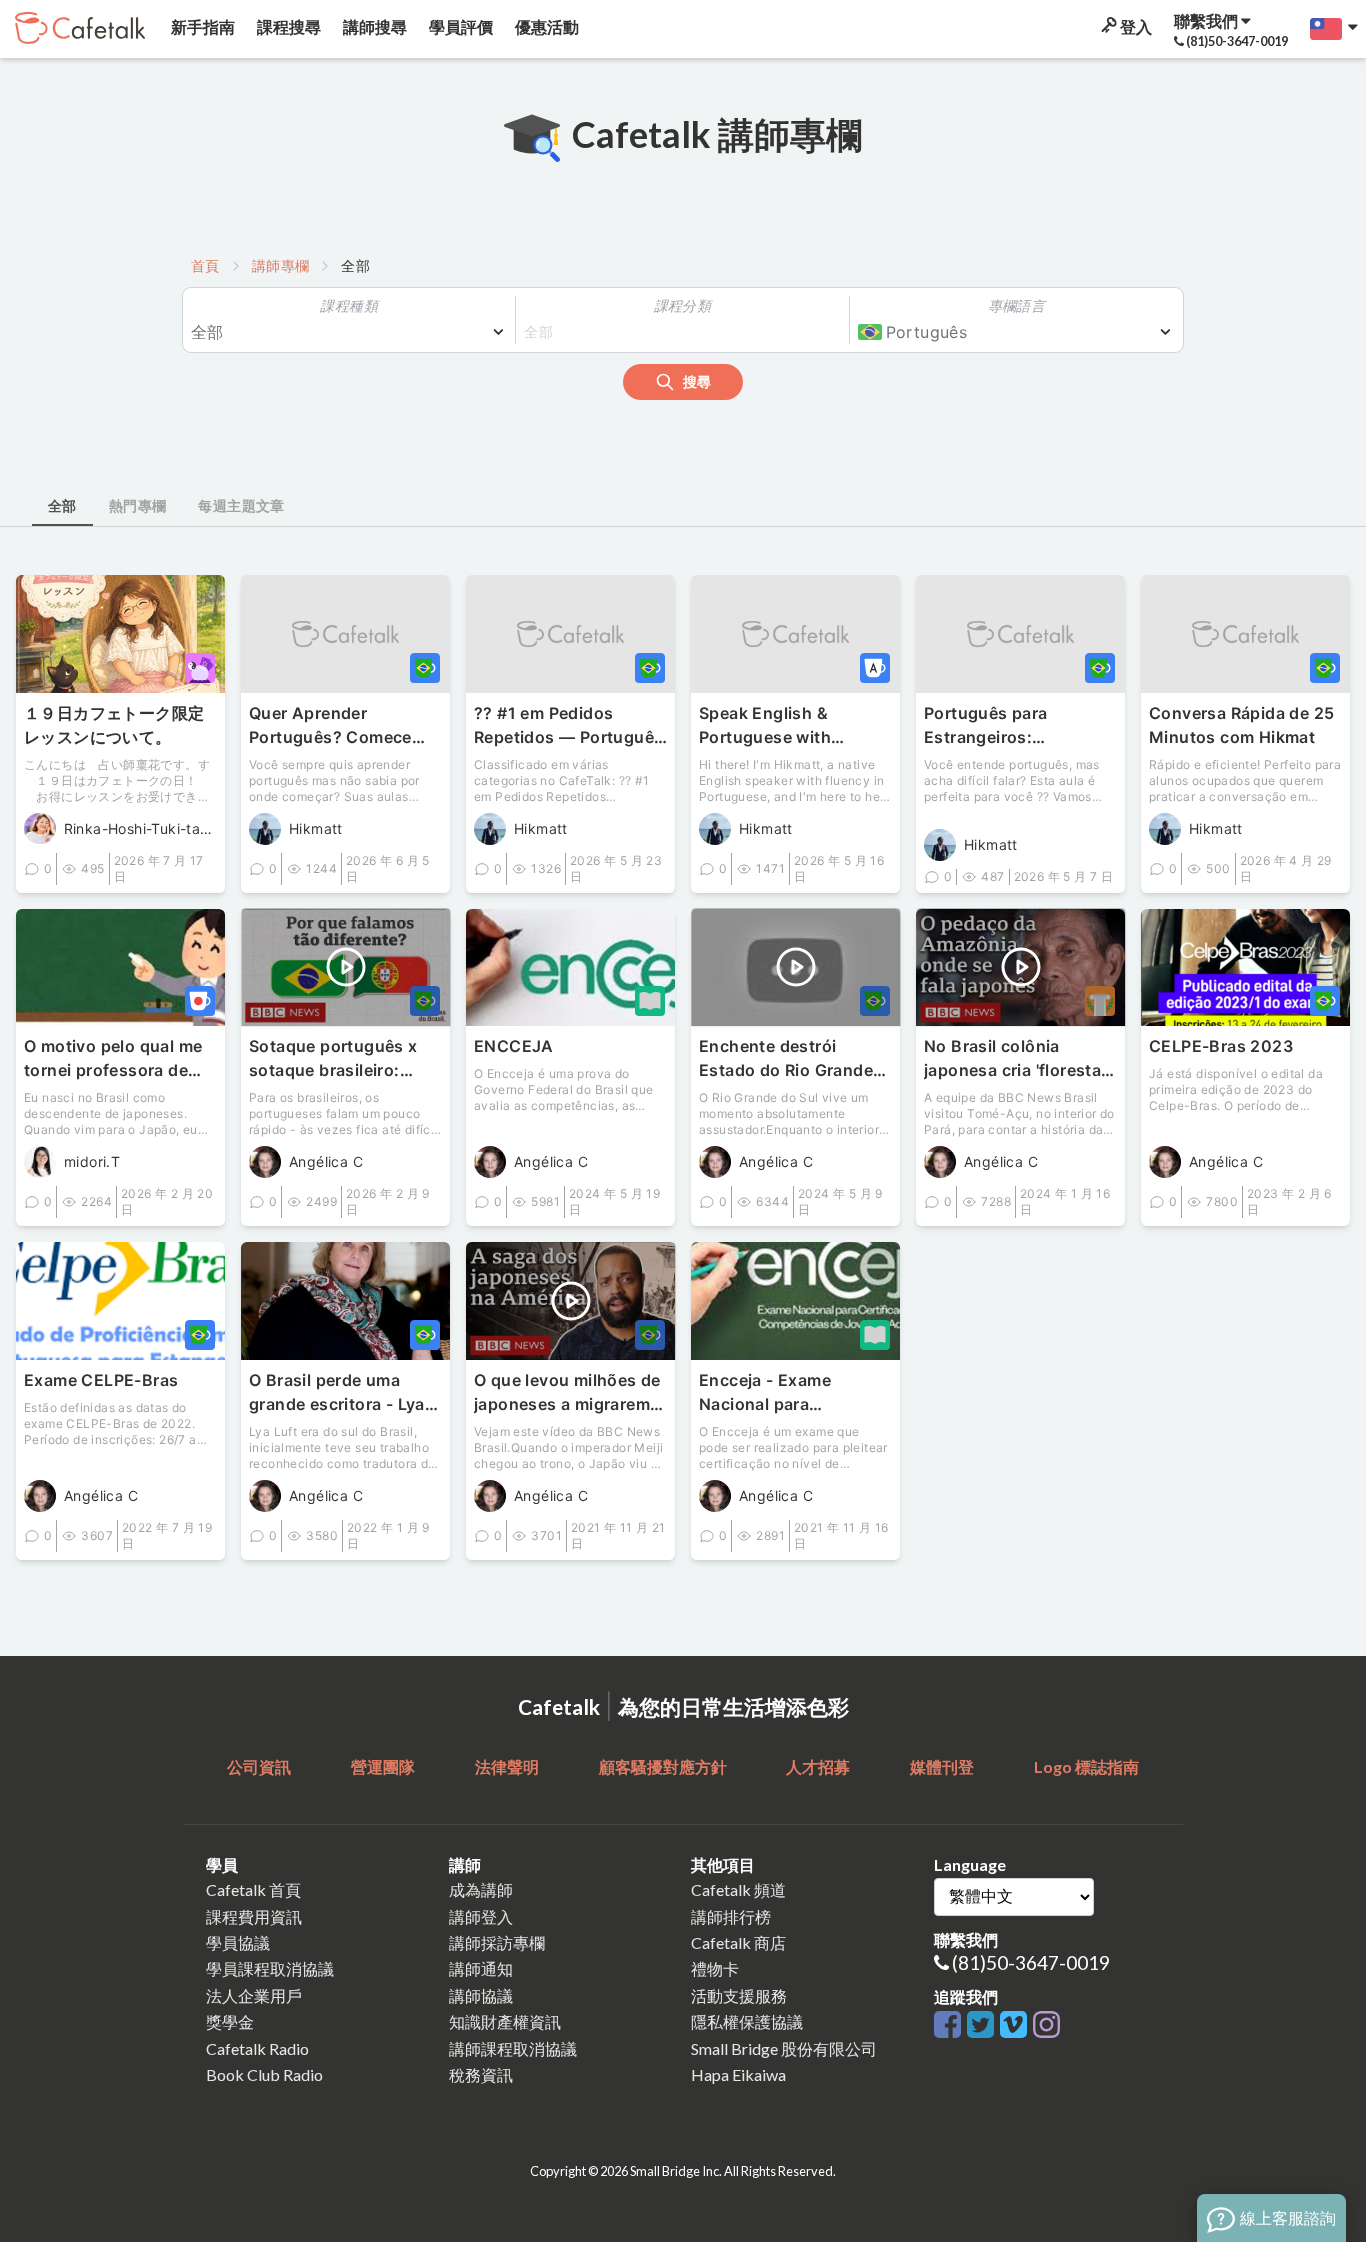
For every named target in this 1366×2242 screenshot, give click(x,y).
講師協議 (481, 1995)
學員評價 (459, 26)
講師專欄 (281, 265)
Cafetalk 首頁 (253, 1889)
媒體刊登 (942, 1766)
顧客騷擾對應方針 (663, 1766)
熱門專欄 (138, 505)
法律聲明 (507, 1766)
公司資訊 (259, 1766)
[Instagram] (1046, 2025)
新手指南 (201, 26)
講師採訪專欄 (497, 1942)
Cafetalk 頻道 (738, 1889)
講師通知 (481, 1968)
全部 (62, 505)
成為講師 (481, 1889)
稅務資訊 (481, 2074)
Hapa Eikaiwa (738, 2074)
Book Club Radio (264, 2074)
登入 (1134, 26)
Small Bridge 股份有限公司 (784, 2048)
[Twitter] (983, 2025)
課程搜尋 (287, 26)
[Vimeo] (1016, 2025)
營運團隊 (383, 1766)
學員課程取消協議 (270, 1968)
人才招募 (818, 1766)
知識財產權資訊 (505, 2021)
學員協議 (238, 1942)
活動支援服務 (739, 1995)
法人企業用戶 (254, 1995)
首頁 (205, 265)
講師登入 (481, 1916)
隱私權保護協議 (747, 2021)
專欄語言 (1017, 305)
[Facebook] (950, 2025)
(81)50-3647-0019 (1031, 1962)
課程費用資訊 (254, 1916)
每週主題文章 (241, 505)
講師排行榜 (731, 1916)
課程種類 (349, 305)
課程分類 (683, 305)
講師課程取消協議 (513, 2048)
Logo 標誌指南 (1086, 1766)
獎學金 (230, 2021)
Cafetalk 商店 (738, 1942)
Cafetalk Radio (257, 2048)
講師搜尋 (373, 26)
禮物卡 (715, 1968)
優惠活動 (545, 26)
